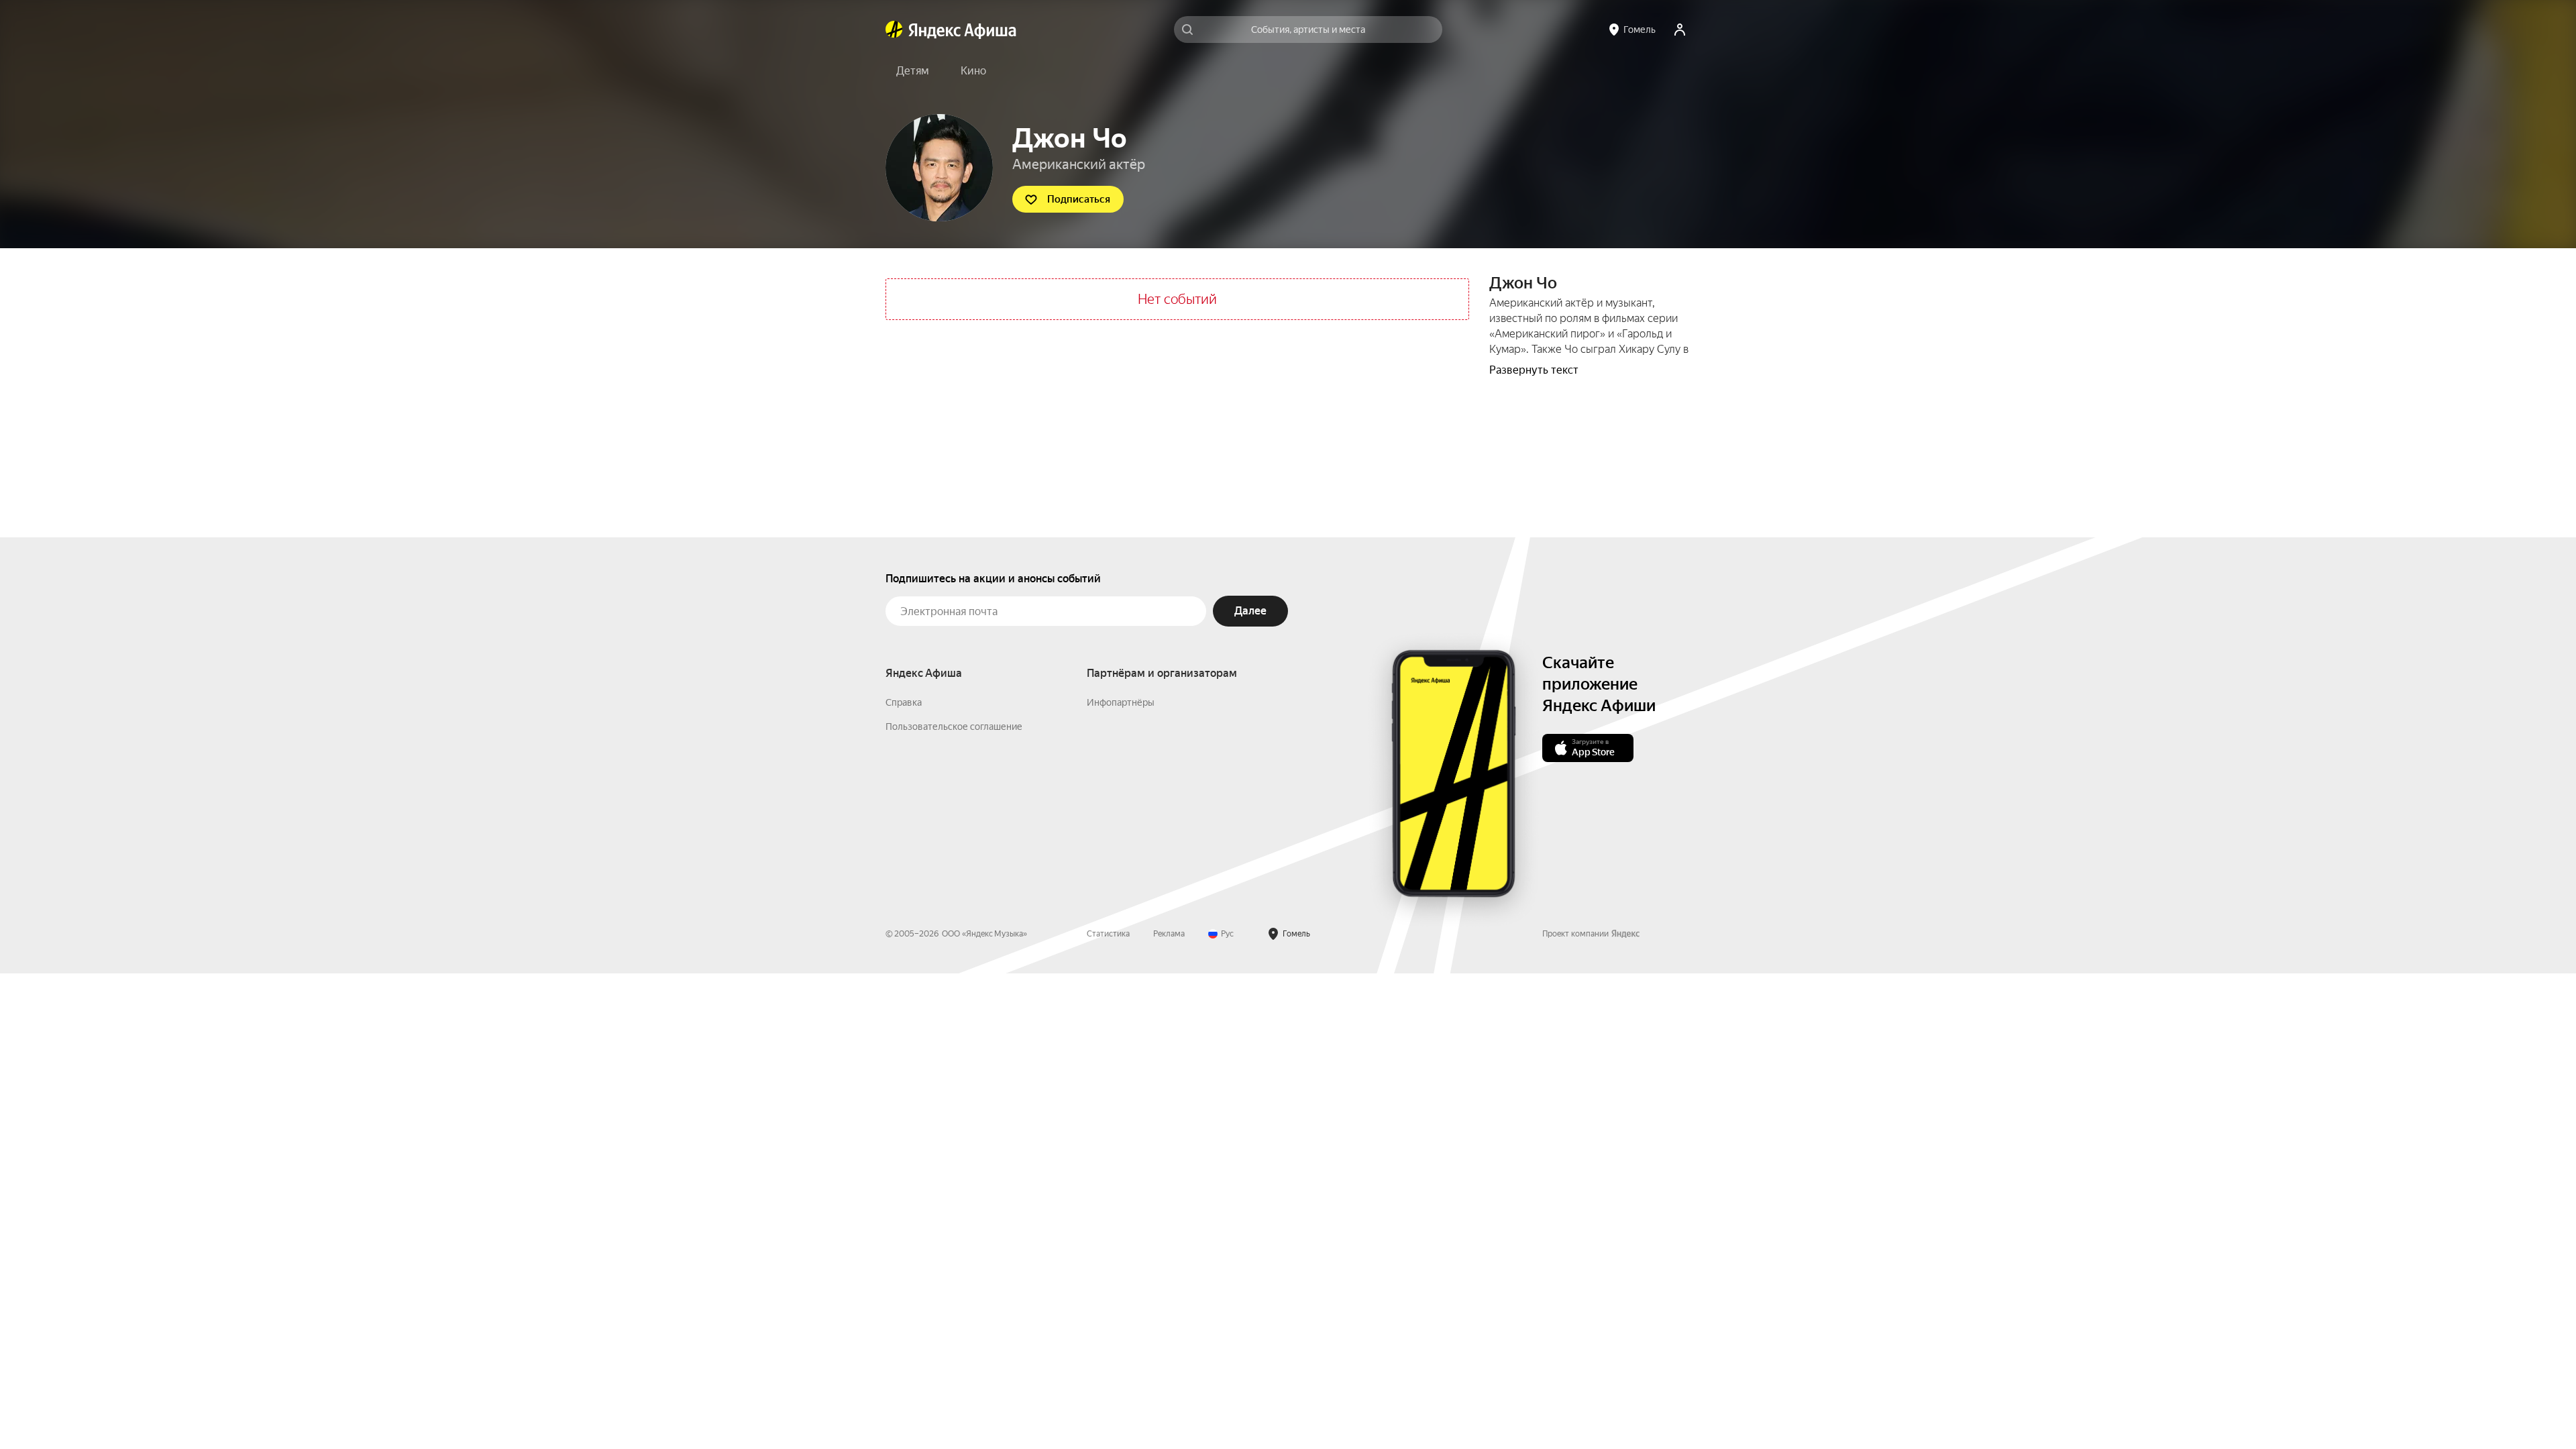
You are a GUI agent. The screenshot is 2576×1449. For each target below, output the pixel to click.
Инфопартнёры (1121, 702)
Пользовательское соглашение (954, 727)
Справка (904, 702)
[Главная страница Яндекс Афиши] (894, 30)
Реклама (1169, 934)
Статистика (1108, 934)
